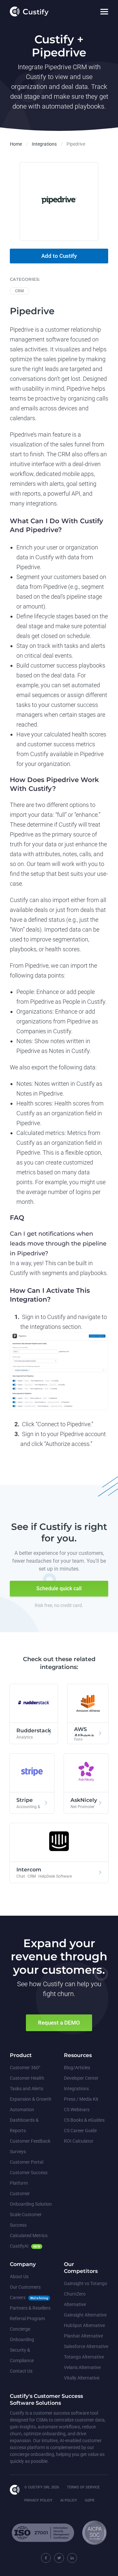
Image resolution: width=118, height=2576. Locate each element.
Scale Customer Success (26, 2220)
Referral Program (27, 2318)
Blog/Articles (77, 2068)
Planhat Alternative (83, 2336)
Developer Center (81, 2078)
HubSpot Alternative (84, 2325)
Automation (22, 2110)
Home (16, 144)
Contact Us (21, 2371)
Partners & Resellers (30, 2308)
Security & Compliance (22, 2355)
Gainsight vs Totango (86, 2283)
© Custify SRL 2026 (42, 2487)
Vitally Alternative (82, 2378)
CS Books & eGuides (84, 2120)
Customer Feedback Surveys (30, 2146)
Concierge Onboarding (22, 2334)
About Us (19, 2277)
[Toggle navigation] (104, 12)
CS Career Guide (80, 2131)
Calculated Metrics (29, 2236)
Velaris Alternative (82, 2367)
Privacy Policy (38, 2500)
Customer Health (27, 2078)
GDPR (90, 2500)
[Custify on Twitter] (59, 2558)
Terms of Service (83, 2487)
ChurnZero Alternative (75, 2299)
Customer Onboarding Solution (31, 2199)
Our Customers (25, 2287)
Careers (18, 2298)
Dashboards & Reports (24, 2125)
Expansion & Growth (31, 2099)
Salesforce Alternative (86, 2346)
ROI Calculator (79, 2141)
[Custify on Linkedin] (72, 2558)
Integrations (44, 144)
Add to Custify (59, 256)
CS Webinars (77, 2110)
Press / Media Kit (81, 2099)
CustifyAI (19, 2246)
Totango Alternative (84, 2357)
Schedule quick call (59, 1588)
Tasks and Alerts (27, 2089)
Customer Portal (27, 2162)
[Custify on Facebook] (46, 2558)
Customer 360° (25, 2068)
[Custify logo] (29, 11)
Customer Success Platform (29, 2178)
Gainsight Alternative (85, 2315)
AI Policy (69, 2500)
